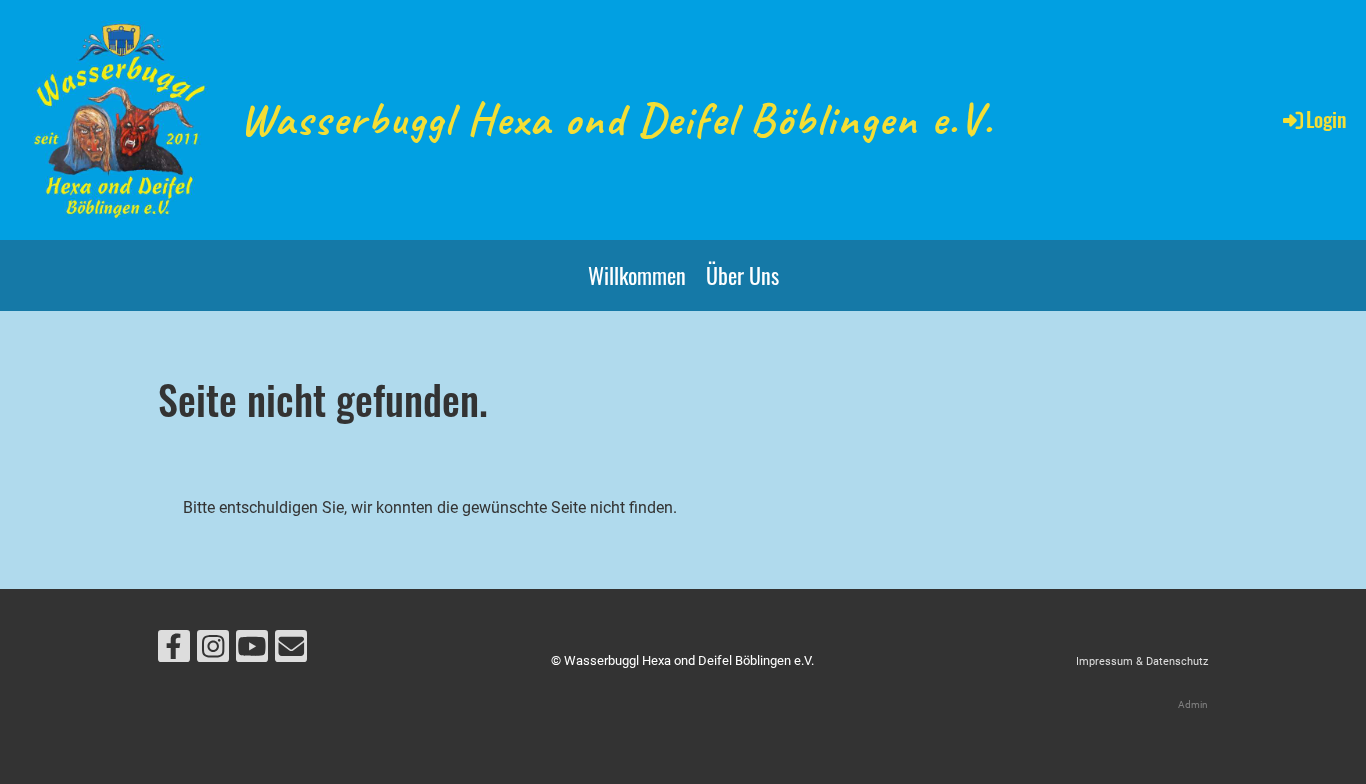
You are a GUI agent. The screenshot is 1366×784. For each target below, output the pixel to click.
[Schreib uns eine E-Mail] (291, 651)
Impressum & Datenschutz (1142, 661)
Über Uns (742, 275)
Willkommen (637, 275)
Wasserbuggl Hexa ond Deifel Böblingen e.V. (617, 119)
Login (1326, 119)
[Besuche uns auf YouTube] (252, 651)
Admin (1193, 704)
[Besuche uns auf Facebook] (174, 651)
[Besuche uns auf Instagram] (213, 651)
